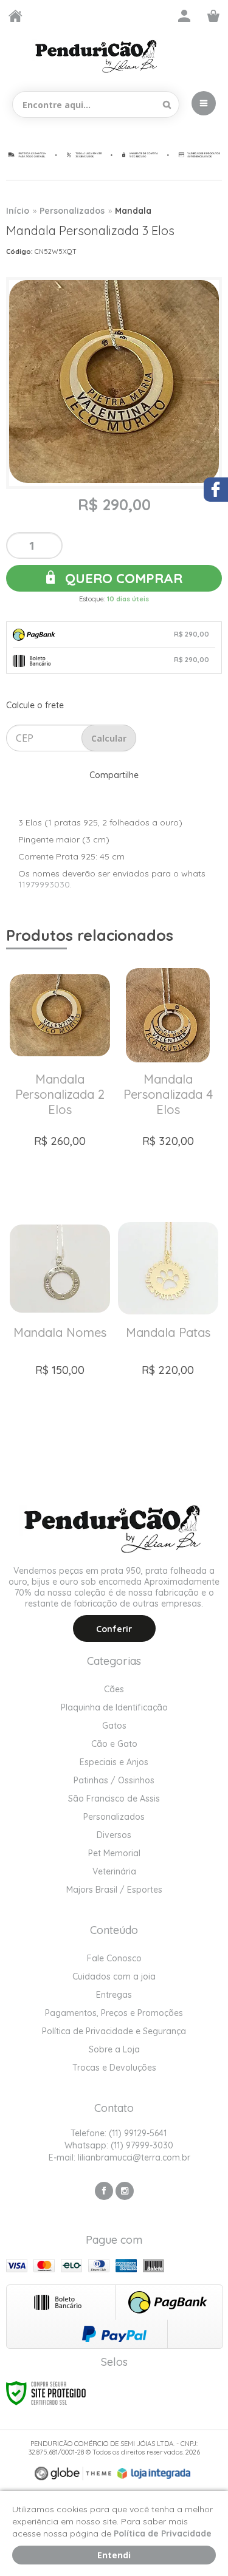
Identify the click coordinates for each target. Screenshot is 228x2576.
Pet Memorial (114, 1853)
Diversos (114, 1835)
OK (109, 738)
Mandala (133, 211)
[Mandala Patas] (168, 1334)
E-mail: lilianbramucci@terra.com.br (118, 2157)
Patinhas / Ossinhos (114, 1780)
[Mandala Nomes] (60, 1334)
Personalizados (72, 211)
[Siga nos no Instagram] (125, 2191)
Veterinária (114, 1871)
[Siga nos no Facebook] (104, 2191)
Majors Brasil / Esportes (114, 1890)
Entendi (114, 2555)
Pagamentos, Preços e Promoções (114, 2013)
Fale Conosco (114, 1958)
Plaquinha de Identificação (114, 1707)
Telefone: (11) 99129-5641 (117, 2133)
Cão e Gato (114, 1744)
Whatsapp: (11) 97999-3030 (118, 2145)
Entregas (114, 1995)
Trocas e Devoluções (114, 2068)
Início (18, 211)
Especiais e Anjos (114, 1762)
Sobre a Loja (114, 2049)
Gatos (114, 1726)
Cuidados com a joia (114, 1976)
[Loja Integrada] (154, 2473)
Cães (114, 1689)
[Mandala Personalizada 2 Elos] (60, 1081)
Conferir (114, 1629)
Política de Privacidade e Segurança (114, 2031)
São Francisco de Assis (114, 1799)
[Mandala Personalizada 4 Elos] (168, 1081)
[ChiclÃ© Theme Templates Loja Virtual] (73, 2474)
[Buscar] (167, 104)
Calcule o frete (35, 705)
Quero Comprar (122, 578)
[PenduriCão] (97, 56)
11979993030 (44, 884)
